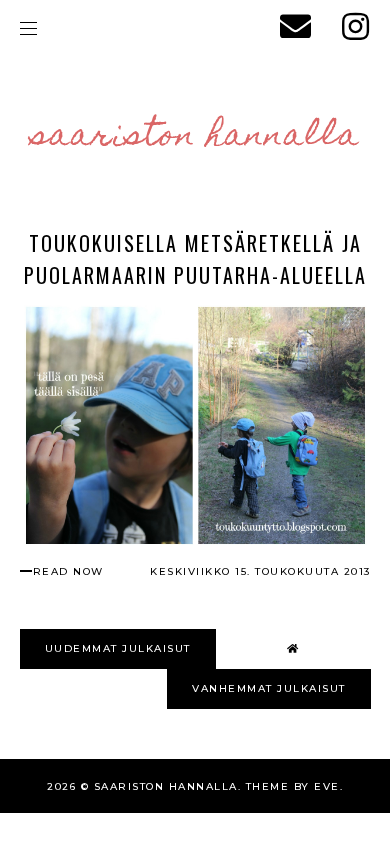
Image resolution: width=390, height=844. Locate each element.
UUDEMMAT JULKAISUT (118, 648)
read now (68, 571)
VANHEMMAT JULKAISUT (269, 688)
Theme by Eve (293, 786)
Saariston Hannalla (195, 137)
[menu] (28, 27)
